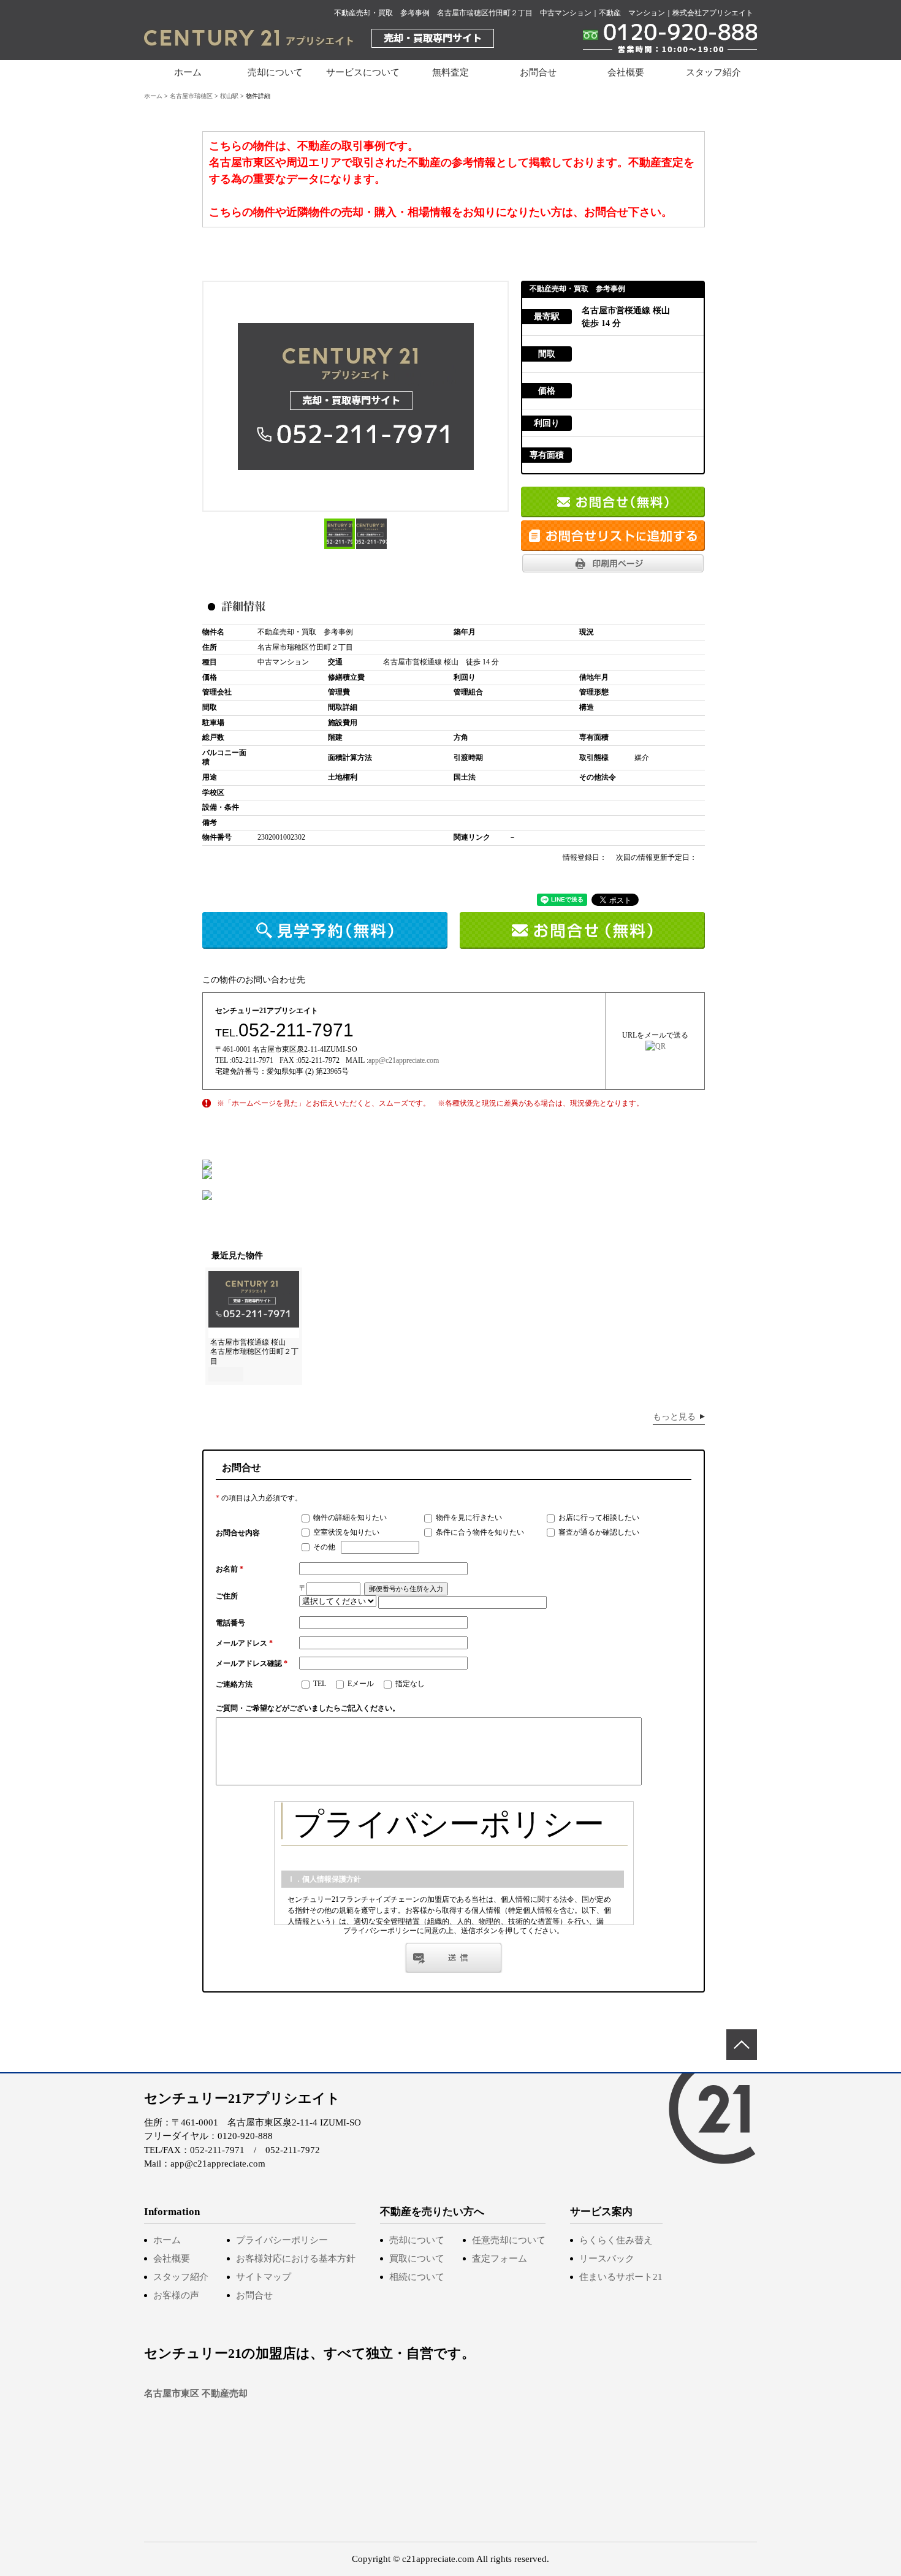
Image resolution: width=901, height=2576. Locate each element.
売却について (417, 2240)
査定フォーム (500, 2259)
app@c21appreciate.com (404, 1060)
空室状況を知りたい (345, 1532)
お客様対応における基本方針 (296, 2259)
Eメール (360, 1684)
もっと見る (674, 1417)
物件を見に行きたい (468, 1518)
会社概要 (626, 72)
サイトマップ (264, 2277)
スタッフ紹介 (713, 72)
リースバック (607, 2259)
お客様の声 (176, 2295)
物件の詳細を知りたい (349, 1518)
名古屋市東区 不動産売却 (196, 2393)
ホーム (188, 72)
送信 (454, 1958)
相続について (417, 2277)
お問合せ (538, 72)
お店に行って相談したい (598, 1518)
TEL (319, 1684)
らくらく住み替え (616, 2240)
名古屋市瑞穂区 (191, 96)
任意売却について (509, 2240)
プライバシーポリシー (282, 2240)
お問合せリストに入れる (613, 536)
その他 (323, 1547)
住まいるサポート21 (621, 2277)
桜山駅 (229, 96)
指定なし (409, 1684)
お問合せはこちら (613, 502)
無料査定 (450, 72)
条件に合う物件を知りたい (479, 1532)
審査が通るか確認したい (598, 1532)
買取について (417, 2259)
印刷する (613, 563)
